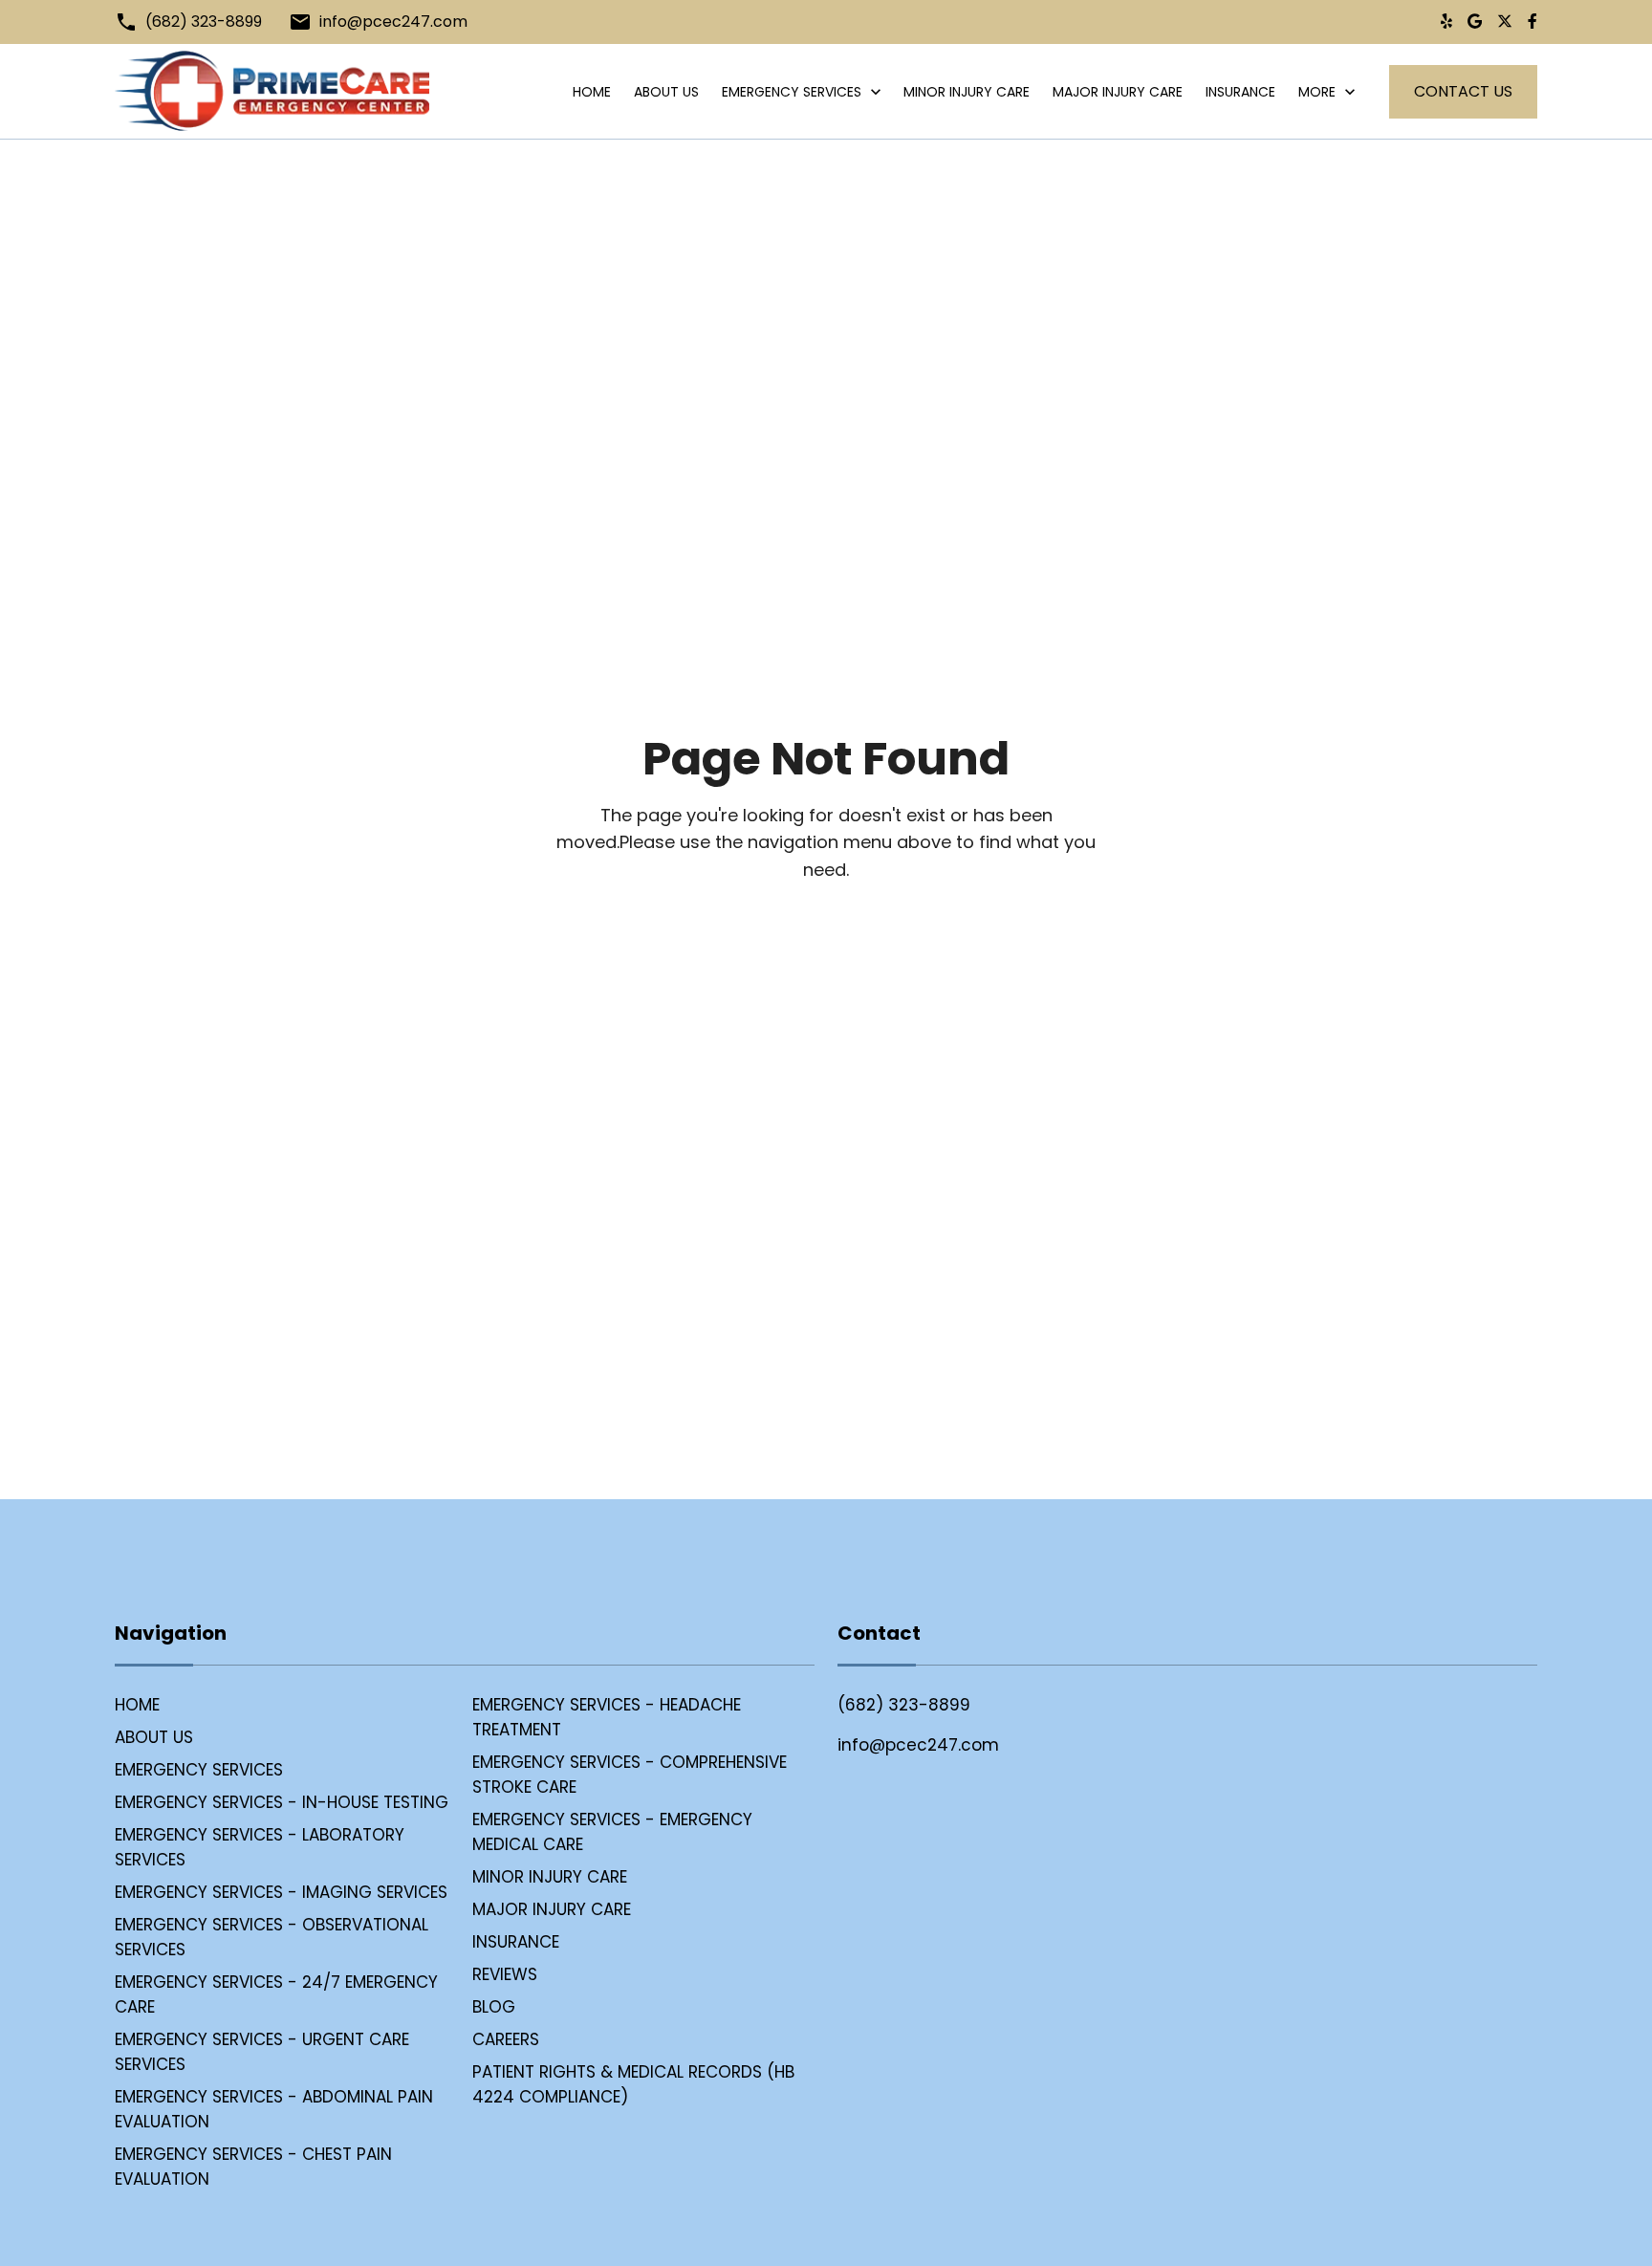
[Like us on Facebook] (1532, 22)
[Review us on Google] (1475, 22)
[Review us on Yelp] (1446, 22)
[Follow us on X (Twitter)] (1505, 22)
